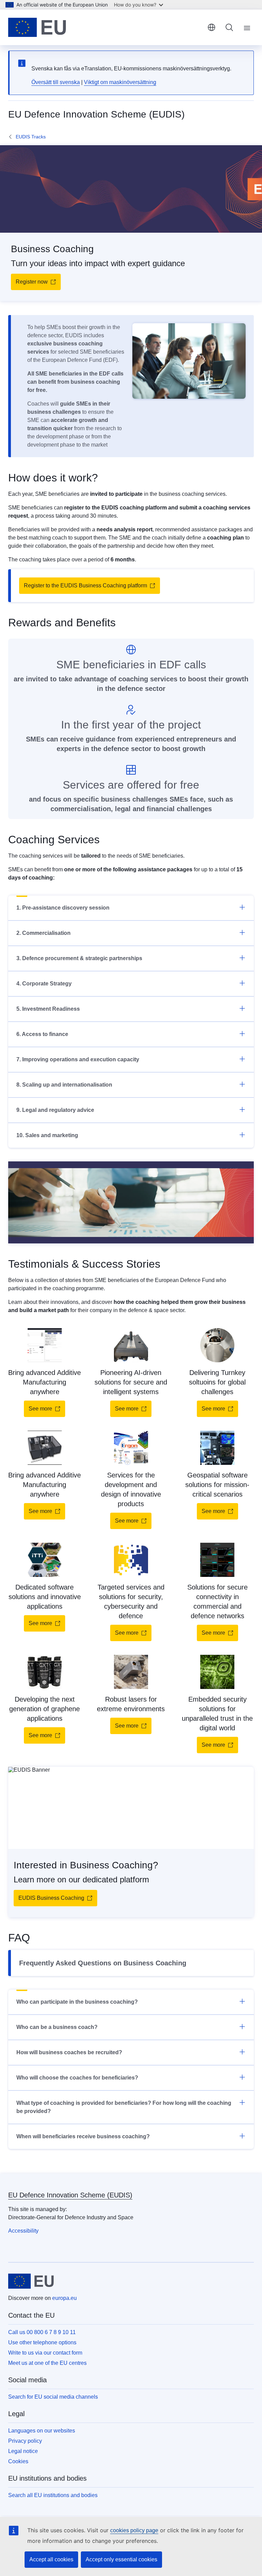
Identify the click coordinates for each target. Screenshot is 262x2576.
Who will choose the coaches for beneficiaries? (77, 2078)
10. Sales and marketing (47, 1135)
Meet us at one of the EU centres (47, 2363)
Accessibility (23, 2231)
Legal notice (23, 2451)
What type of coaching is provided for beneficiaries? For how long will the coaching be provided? (124, 2107)
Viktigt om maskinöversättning (120, 82)
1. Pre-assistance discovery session (63, 908)
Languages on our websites (42, 2431)
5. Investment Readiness (48, 1009)
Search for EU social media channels (53, 2397)
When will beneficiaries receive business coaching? (83, 2136)
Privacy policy (25, 2441)
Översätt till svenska (56, 82)
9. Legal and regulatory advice (55, 1110)
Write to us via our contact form (45, 2353)
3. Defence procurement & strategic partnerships (79, 958)
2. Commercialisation (43, 933)
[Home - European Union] (37, 27)
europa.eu (64, 2298)
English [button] (212, 27)
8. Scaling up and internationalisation (64, 1085)
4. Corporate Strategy (44, 984)
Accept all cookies (51, 2559)
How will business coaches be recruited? (69, 2052)
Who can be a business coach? (57, 2027)
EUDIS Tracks (31, 137)
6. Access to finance (42, 1034)
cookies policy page (134, 2530)
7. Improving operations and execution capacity (78, 1059)
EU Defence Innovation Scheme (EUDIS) (70, 2195)
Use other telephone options (42, 2342)
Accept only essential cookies (121, 2559)
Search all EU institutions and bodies (53, 2495)
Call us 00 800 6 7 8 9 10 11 (42, 2332)
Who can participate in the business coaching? (77, 2002)
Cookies (18, 2461)
